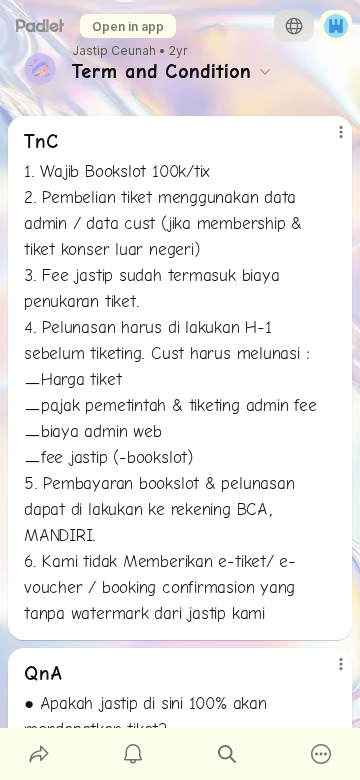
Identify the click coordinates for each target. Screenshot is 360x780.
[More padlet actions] (321, 754)
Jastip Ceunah (114, 51)
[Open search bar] (227, 754)
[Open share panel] (39, 754)
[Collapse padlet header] (265, 71)
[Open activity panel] (133, 754)
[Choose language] (294, 26)
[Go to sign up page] (336, 26)
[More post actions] (328, 140)
